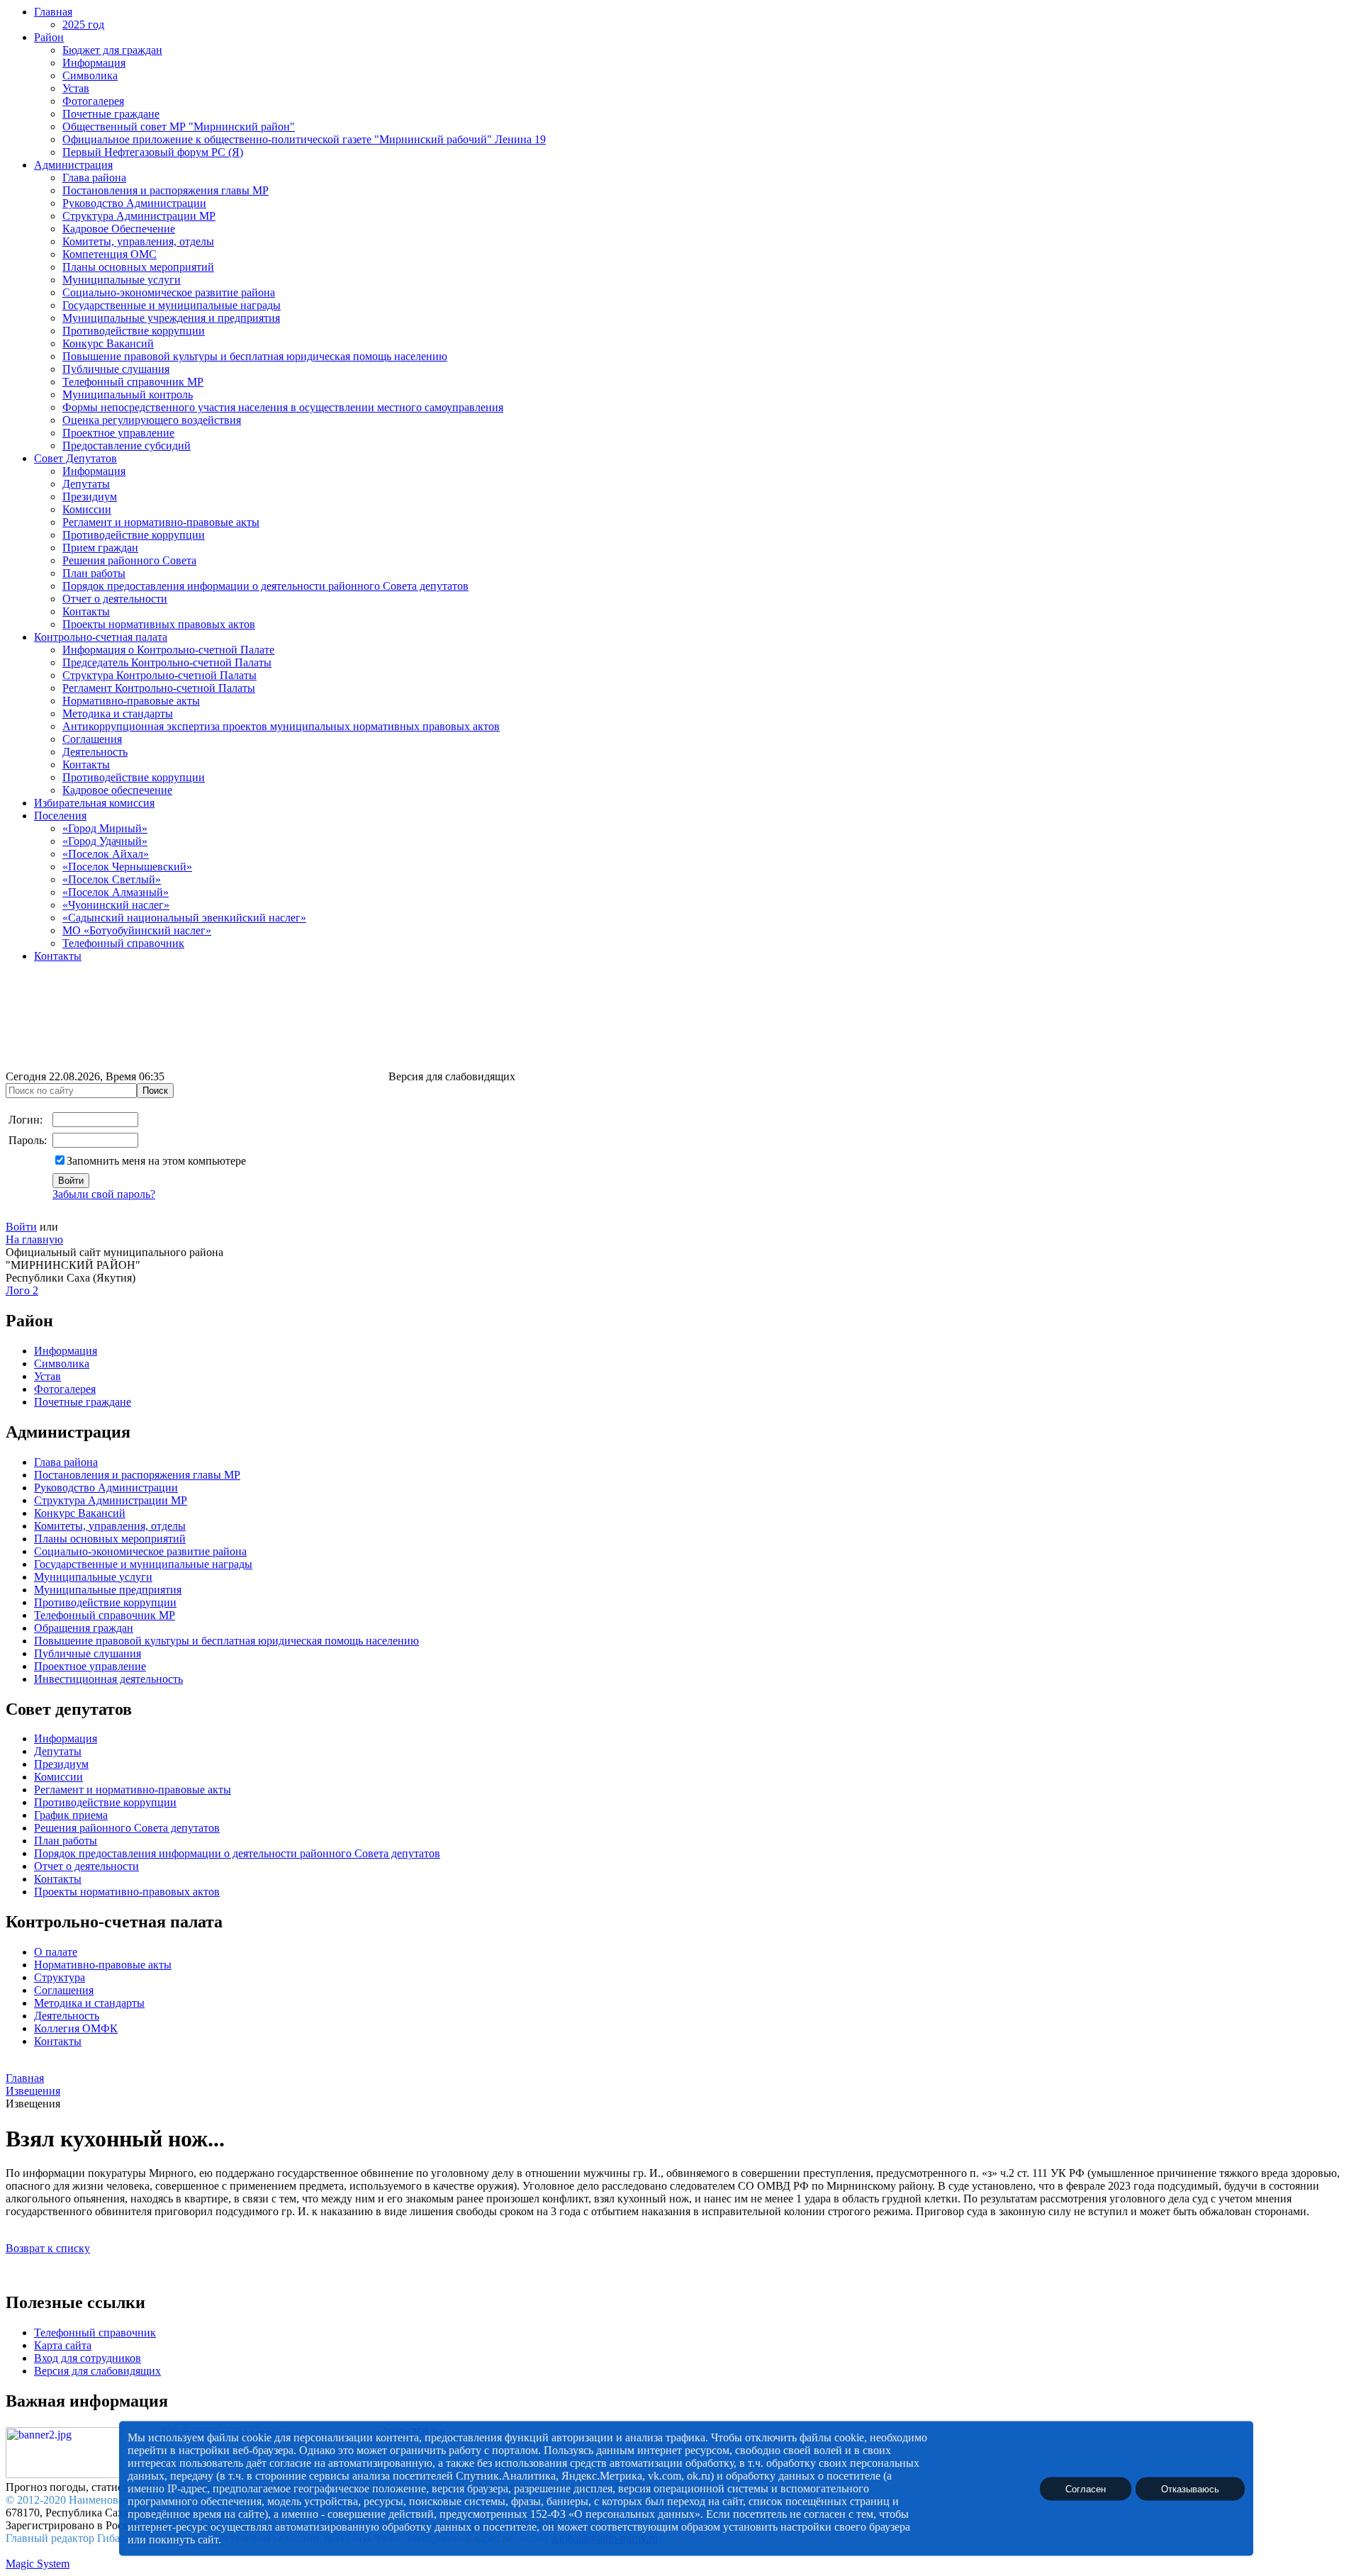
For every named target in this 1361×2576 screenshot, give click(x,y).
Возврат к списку (48, 2248)
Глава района (94, 178)
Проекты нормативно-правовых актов (127, 1892)
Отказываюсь (1190, 2488)
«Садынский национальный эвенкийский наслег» (184, 918)
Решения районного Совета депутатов (127, 1828)
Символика (90, 75)
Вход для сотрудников (88, 2358)
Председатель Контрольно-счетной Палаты (167, 662)
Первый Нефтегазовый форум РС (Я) (153, 152)
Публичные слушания (116, 369)
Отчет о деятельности (115, 599)
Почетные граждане (111, 114)
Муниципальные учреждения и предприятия (171, 318)
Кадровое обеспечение (117, 790)
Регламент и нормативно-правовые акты (161, 522)
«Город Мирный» (105, 828)
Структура (60, 1977)
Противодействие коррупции (134, 331)
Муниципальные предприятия (108, 1590)
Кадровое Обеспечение (119, 229)
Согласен (1086, 2488)
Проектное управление (118, 433)
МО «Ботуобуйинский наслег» (137, 930)
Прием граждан (100, 548)
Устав (76, 88)
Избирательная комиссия (94, 803)
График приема (71, 1815)
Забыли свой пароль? (104, 1194)
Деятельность (95, 752)
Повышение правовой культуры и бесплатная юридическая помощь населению (255, 356)
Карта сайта (63, 2345)
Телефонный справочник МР (133, 382)
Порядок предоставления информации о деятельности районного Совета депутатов (265, 586)
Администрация (73, 165)
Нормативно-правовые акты (131, 701)
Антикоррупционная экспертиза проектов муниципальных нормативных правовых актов (281, 726)
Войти (21, 1227)
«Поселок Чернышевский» (127, 867)
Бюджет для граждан (112, 50)
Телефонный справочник (123, 943)
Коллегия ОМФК (76, 2028)
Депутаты (86, 484)
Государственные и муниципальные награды (172, 305)
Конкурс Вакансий (108, 343)
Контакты (86, 611)
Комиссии (87, 509)
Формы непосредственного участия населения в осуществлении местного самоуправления (283, 407)
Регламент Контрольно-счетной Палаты (159, 688)
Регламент (59, 1790)
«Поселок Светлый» (112, 879)
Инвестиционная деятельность (108, 1679)
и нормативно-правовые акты (157, 1790)
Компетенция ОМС (110, 254)
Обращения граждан (84, 1628)
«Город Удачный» (105, 841)
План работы (94, 573)
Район (49, 37)
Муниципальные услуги (122, 280)
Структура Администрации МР (139, 216)
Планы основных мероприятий (138, 267)
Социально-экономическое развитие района (169, 292)
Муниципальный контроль (128, 394)
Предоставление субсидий (127, 446)
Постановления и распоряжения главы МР (166, 190)
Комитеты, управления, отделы (138, 241)
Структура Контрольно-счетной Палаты (159, 675)
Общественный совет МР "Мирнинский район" (179, 127)
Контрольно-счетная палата (101, 637)
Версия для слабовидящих (97, 2371)
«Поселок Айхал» (106, 854)
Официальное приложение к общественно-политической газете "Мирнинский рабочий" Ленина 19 (304, 139)
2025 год (83, 24)
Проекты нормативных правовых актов (159, 624)
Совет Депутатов (75, 458)
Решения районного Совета (129, 560)
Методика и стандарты (118, 713)
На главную (34, 1239)
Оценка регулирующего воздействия (152, 420)
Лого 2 (22, 1290)
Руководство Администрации (134, 203)
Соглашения (92, 739)
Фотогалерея (93, 101)
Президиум (90, 497)
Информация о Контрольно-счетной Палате (168, 650)
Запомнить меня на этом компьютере (156, 1161)
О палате (56, 1952)
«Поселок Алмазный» (116, 892)
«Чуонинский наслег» (116, 905)
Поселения (60, 816)
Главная (53, 12)
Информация (94, 63)
